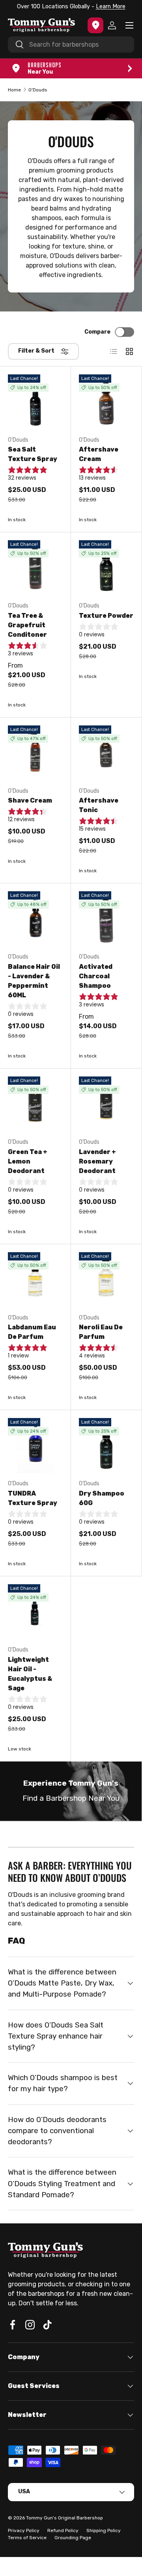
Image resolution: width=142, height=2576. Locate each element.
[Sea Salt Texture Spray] (35, 402)
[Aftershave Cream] (106, 402)
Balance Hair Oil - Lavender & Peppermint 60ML (34, 981)
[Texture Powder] (106, 568)
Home (14, 90)
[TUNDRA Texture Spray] (35, 1446)
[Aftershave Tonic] (106, 753)
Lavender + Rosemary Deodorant (97, 1161)
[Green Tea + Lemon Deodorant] (35, 1104)
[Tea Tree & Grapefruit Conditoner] (35, 568)
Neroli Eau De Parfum (101, 1332)
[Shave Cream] (35, 753)
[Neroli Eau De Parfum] (106, 1280)
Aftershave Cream (99, 454)
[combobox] (71, 45)
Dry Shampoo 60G (102, 1498)
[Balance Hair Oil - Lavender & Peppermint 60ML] (35, 919)
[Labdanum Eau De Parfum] (35, 1280)
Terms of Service (27, 2538)
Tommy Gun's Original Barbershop (64, 2518)
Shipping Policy (104, 2530)
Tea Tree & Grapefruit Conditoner (27, 625)
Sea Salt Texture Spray (33, 454)
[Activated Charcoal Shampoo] (106, 919)
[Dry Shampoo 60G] (106, 1446)
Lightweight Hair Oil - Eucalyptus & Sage (30, 1674)
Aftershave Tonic (99, 805)
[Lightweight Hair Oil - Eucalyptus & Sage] (35, 1612)
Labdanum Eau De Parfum (32, 1332)
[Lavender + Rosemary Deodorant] (106, 1104)
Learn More (109, 7)
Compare (97, 332)
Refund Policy (63, 2530)
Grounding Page (73, 2538)
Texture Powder (106, 616)
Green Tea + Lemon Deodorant (28, 1161)
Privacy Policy (24, 2530)
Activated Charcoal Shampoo (96, 976)
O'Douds (38, 90)
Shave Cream (30, 800)
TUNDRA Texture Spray (33, 1498)
